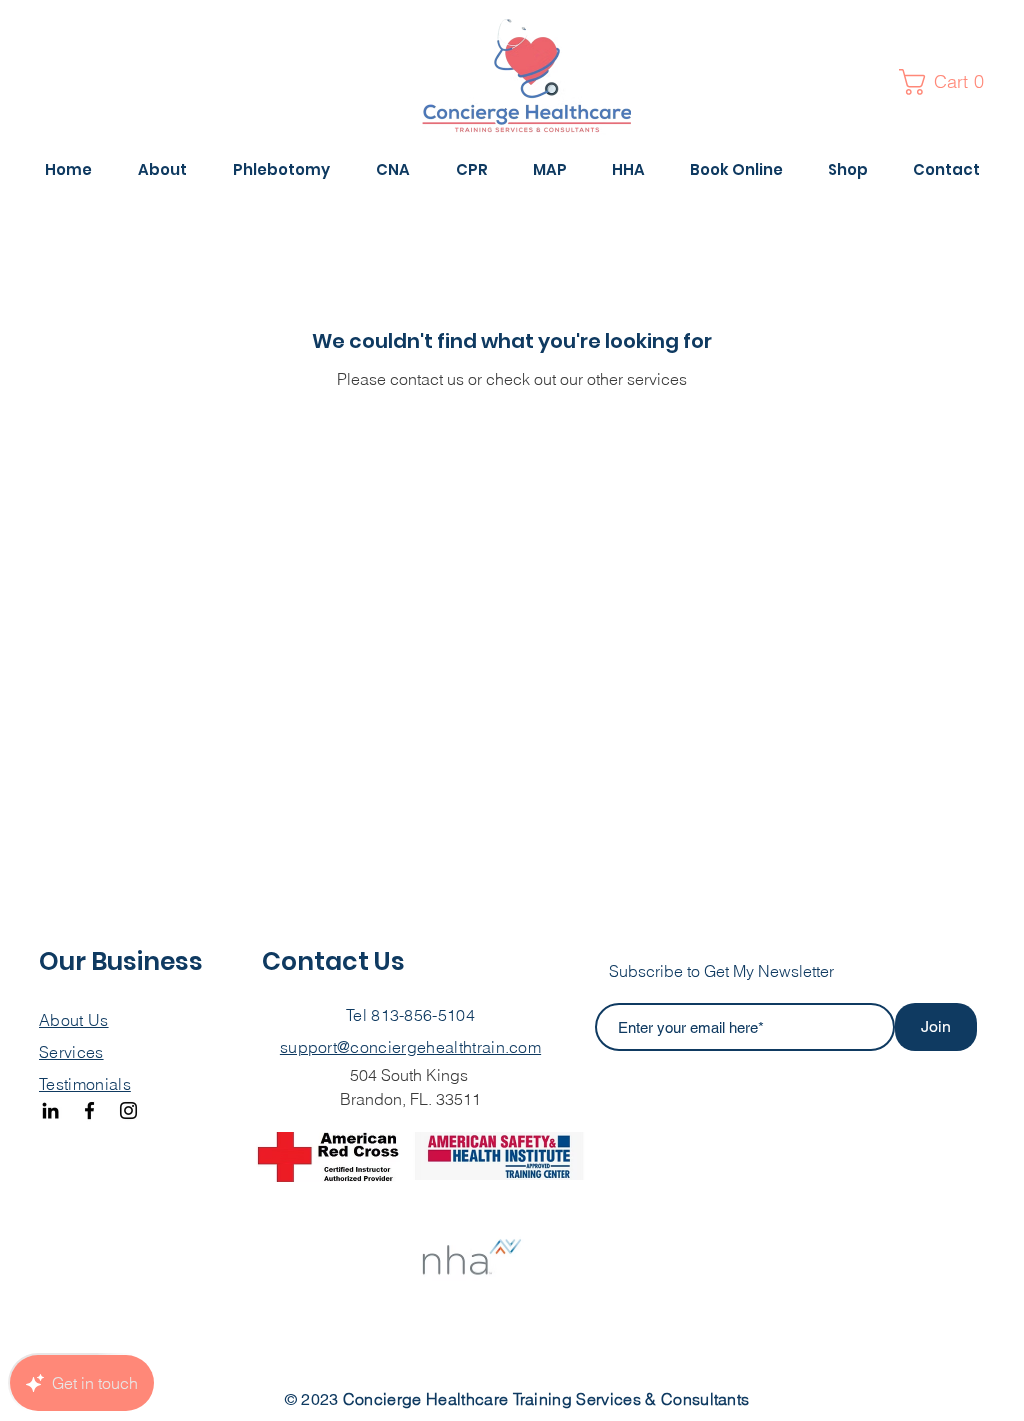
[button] (948, 82)
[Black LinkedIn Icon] (50, 1110)
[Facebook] (89, 1110)
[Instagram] (128, 1110)
